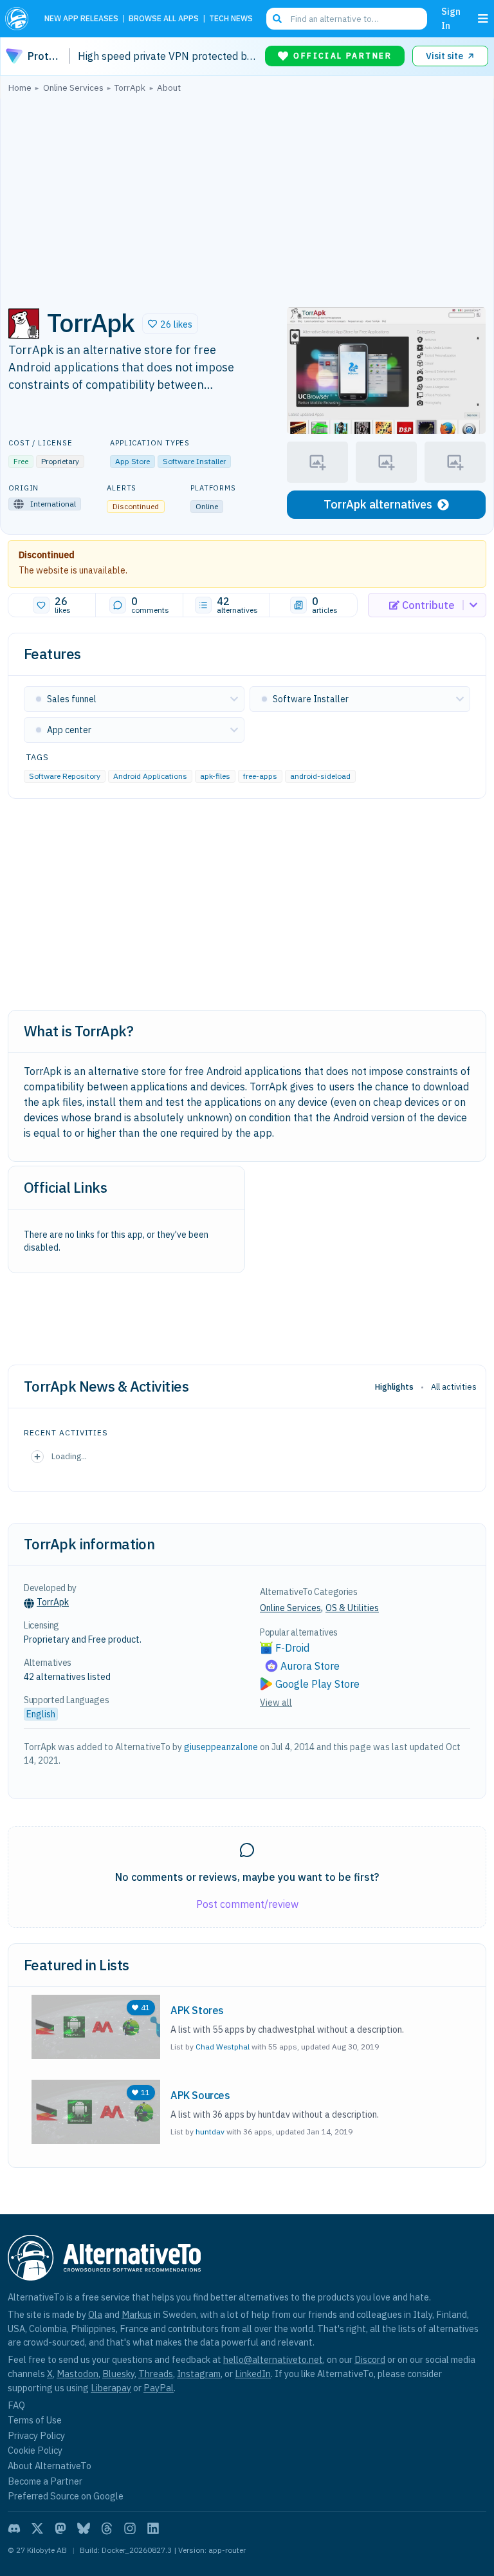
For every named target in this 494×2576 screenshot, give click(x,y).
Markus (137, 2314)
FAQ (16, 2405)
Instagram (199, 2374)
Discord (370, 2359)
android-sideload (320, 776)
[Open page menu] (483, 19)
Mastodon (78, 2374)
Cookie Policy (35, 2450)
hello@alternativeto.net (273, 2359)
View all (276, 1703)
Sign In (451, 18)
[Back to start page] (20, 19)
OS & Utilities (352, 1608)
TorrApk (53, 1602)
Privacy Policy (36, 2435)
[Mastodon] (60, 2528)
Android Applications (150, 776)
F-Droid (292, 1648)
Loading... (69, 1456)
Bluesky (118, 2374)
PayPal (159, 2388)
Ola (95, 2314)
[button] (170, 324)
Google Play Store (317, 1684)
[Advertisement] (247, 196)
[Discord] (14, 2528)
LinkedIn (253, 2374)
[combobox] (347, 19)
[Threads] (107, 2528)
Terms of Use (35, 2420)
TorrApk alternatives (378, 504)
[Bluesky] (84, 2528)
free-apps (260, 776)
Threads (156, 2374)
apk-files (215, 776)
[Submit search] (277, 19)
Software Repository (65, 776)
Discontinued (47, 555)
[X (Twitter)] (37, 2528)
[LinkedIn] (153, 2528)
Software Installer (194, 461)
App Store (133, 461)
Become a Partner (45, 2481)
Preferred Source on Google (66, 2496)
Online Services (290, 1608)
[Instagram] (130, 2528)
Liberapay (111, 2388)
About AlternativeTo (50, 2466)
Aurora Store (310, 1666)
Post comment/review (247, 1904)
